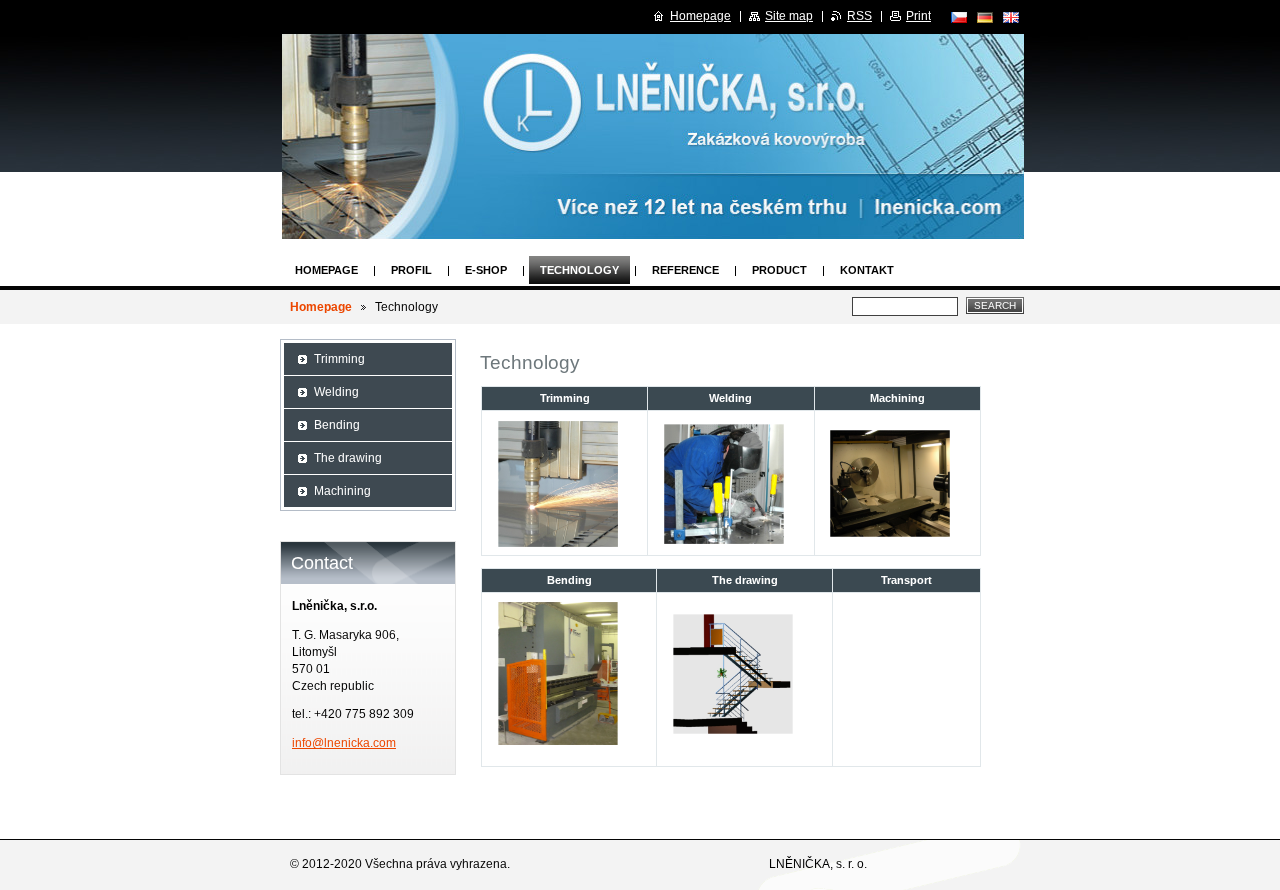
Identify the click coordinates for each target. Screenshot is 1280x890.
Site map (789, 16)
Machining (342, 491)
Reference (685, 270)
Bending (337, 425)
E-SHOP (486, 270)
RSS (859, 16)
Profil (411, 270)
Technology (579, 270)
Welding (336, 392)
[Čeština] (959, 17)
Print (918, 16)
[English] (1011, 17)
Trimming (339, 359)
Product (779, 270)
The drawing (348, 458)
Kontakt (867, 270)
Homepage (326, 270)
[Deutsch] (985, 17)
